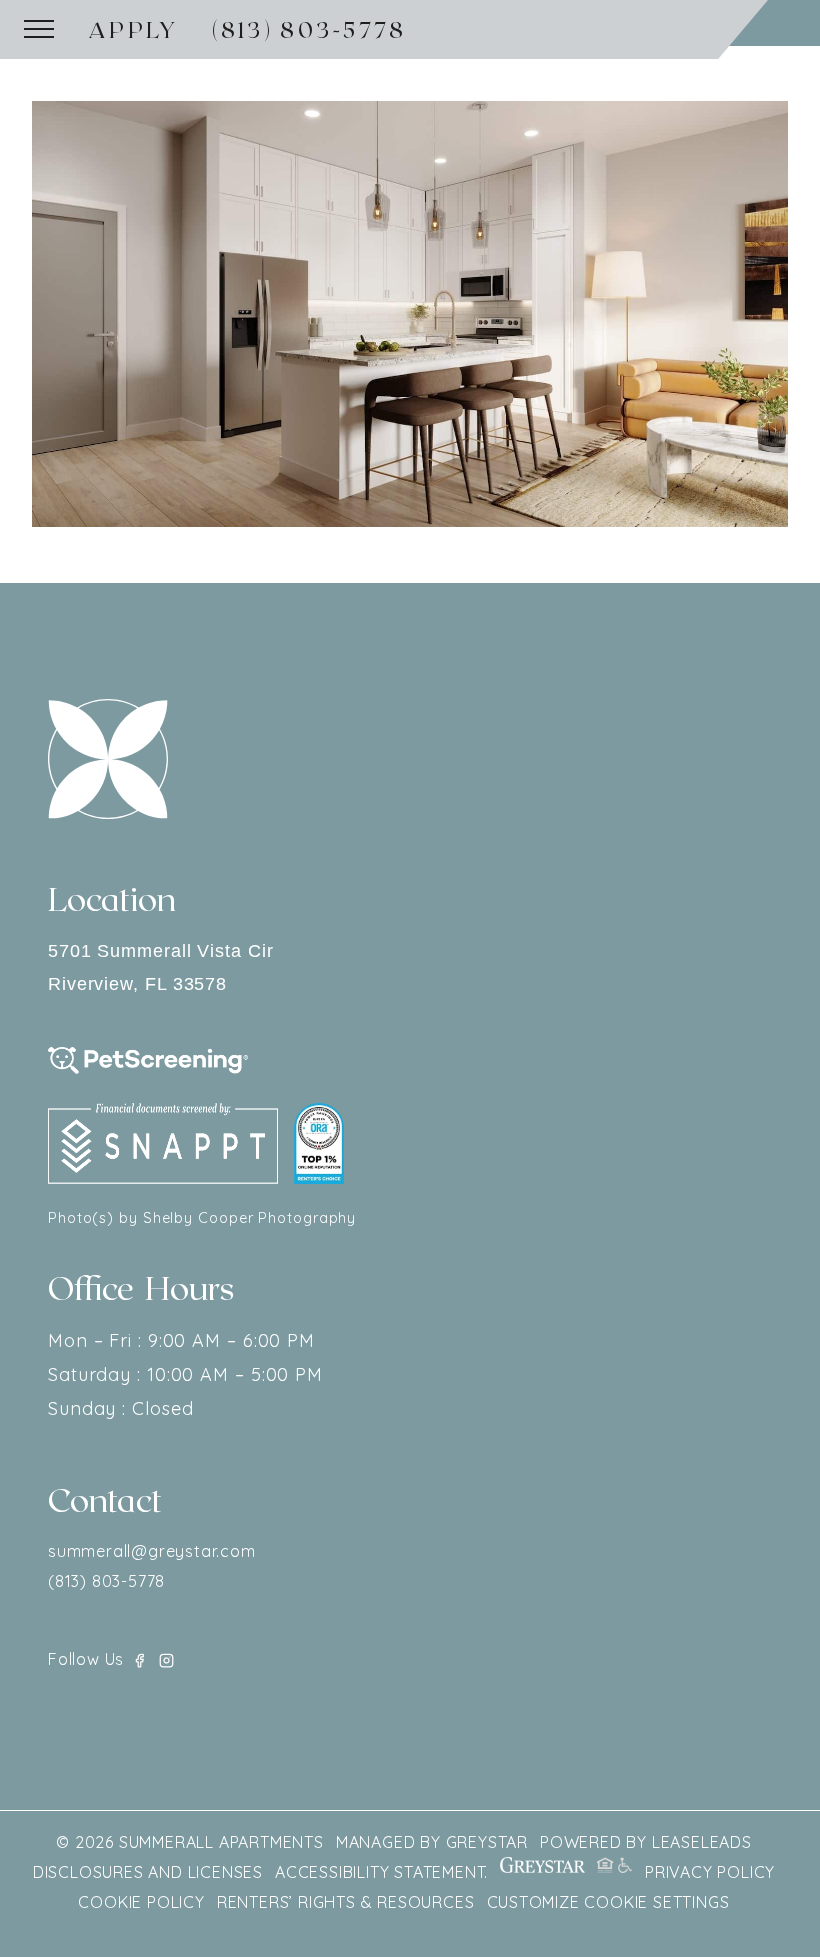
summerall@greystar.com (152, 1551)
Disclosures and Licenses (148, 1872)
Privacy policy (710, 1872)
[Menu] (39, 29)
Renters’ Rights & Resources (346, 1902)
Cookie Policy (141, 1902)
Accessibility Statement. (381, 1872)
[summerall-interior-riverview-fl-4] (410, 313)
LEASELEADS (702, 1842)
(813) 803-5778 (309, 29)
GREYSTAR (487, 1842)
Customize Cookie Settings (608, 1902)
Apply (134, 29)
